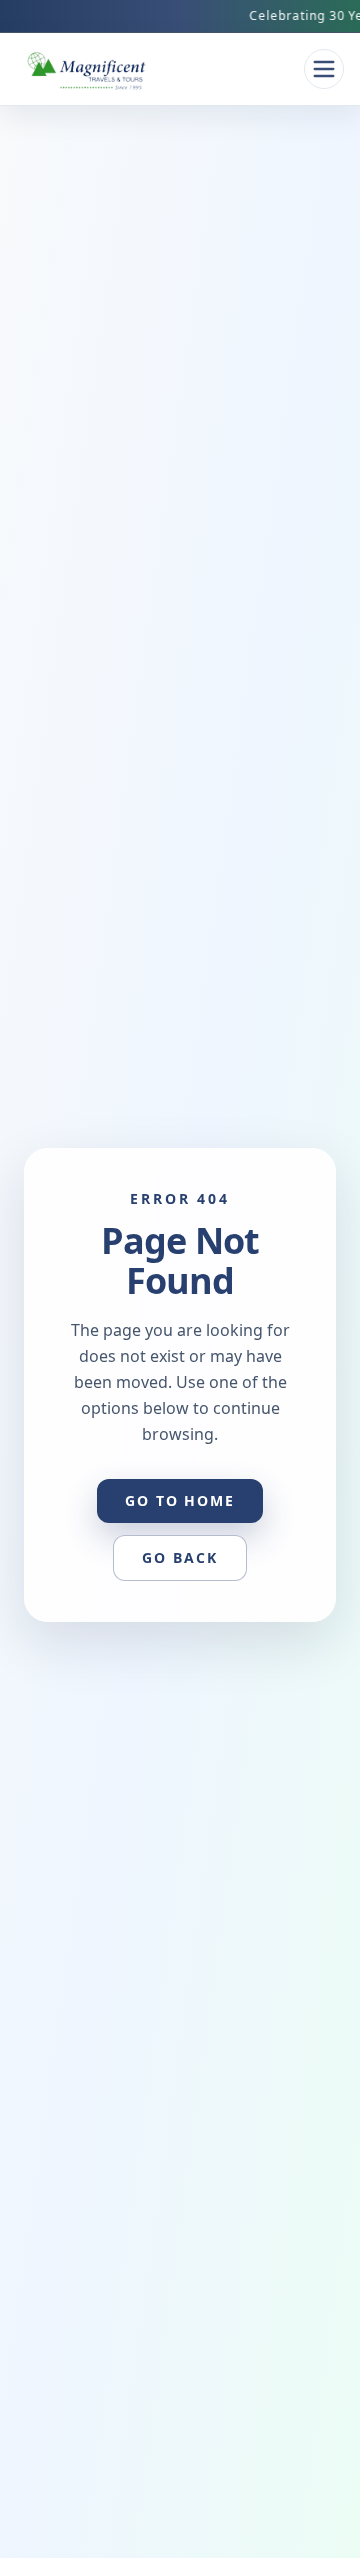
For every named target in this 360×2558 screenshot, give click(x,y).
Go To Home (180, 1500)
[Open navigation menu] (324, 69)
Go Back (180, 1557)
